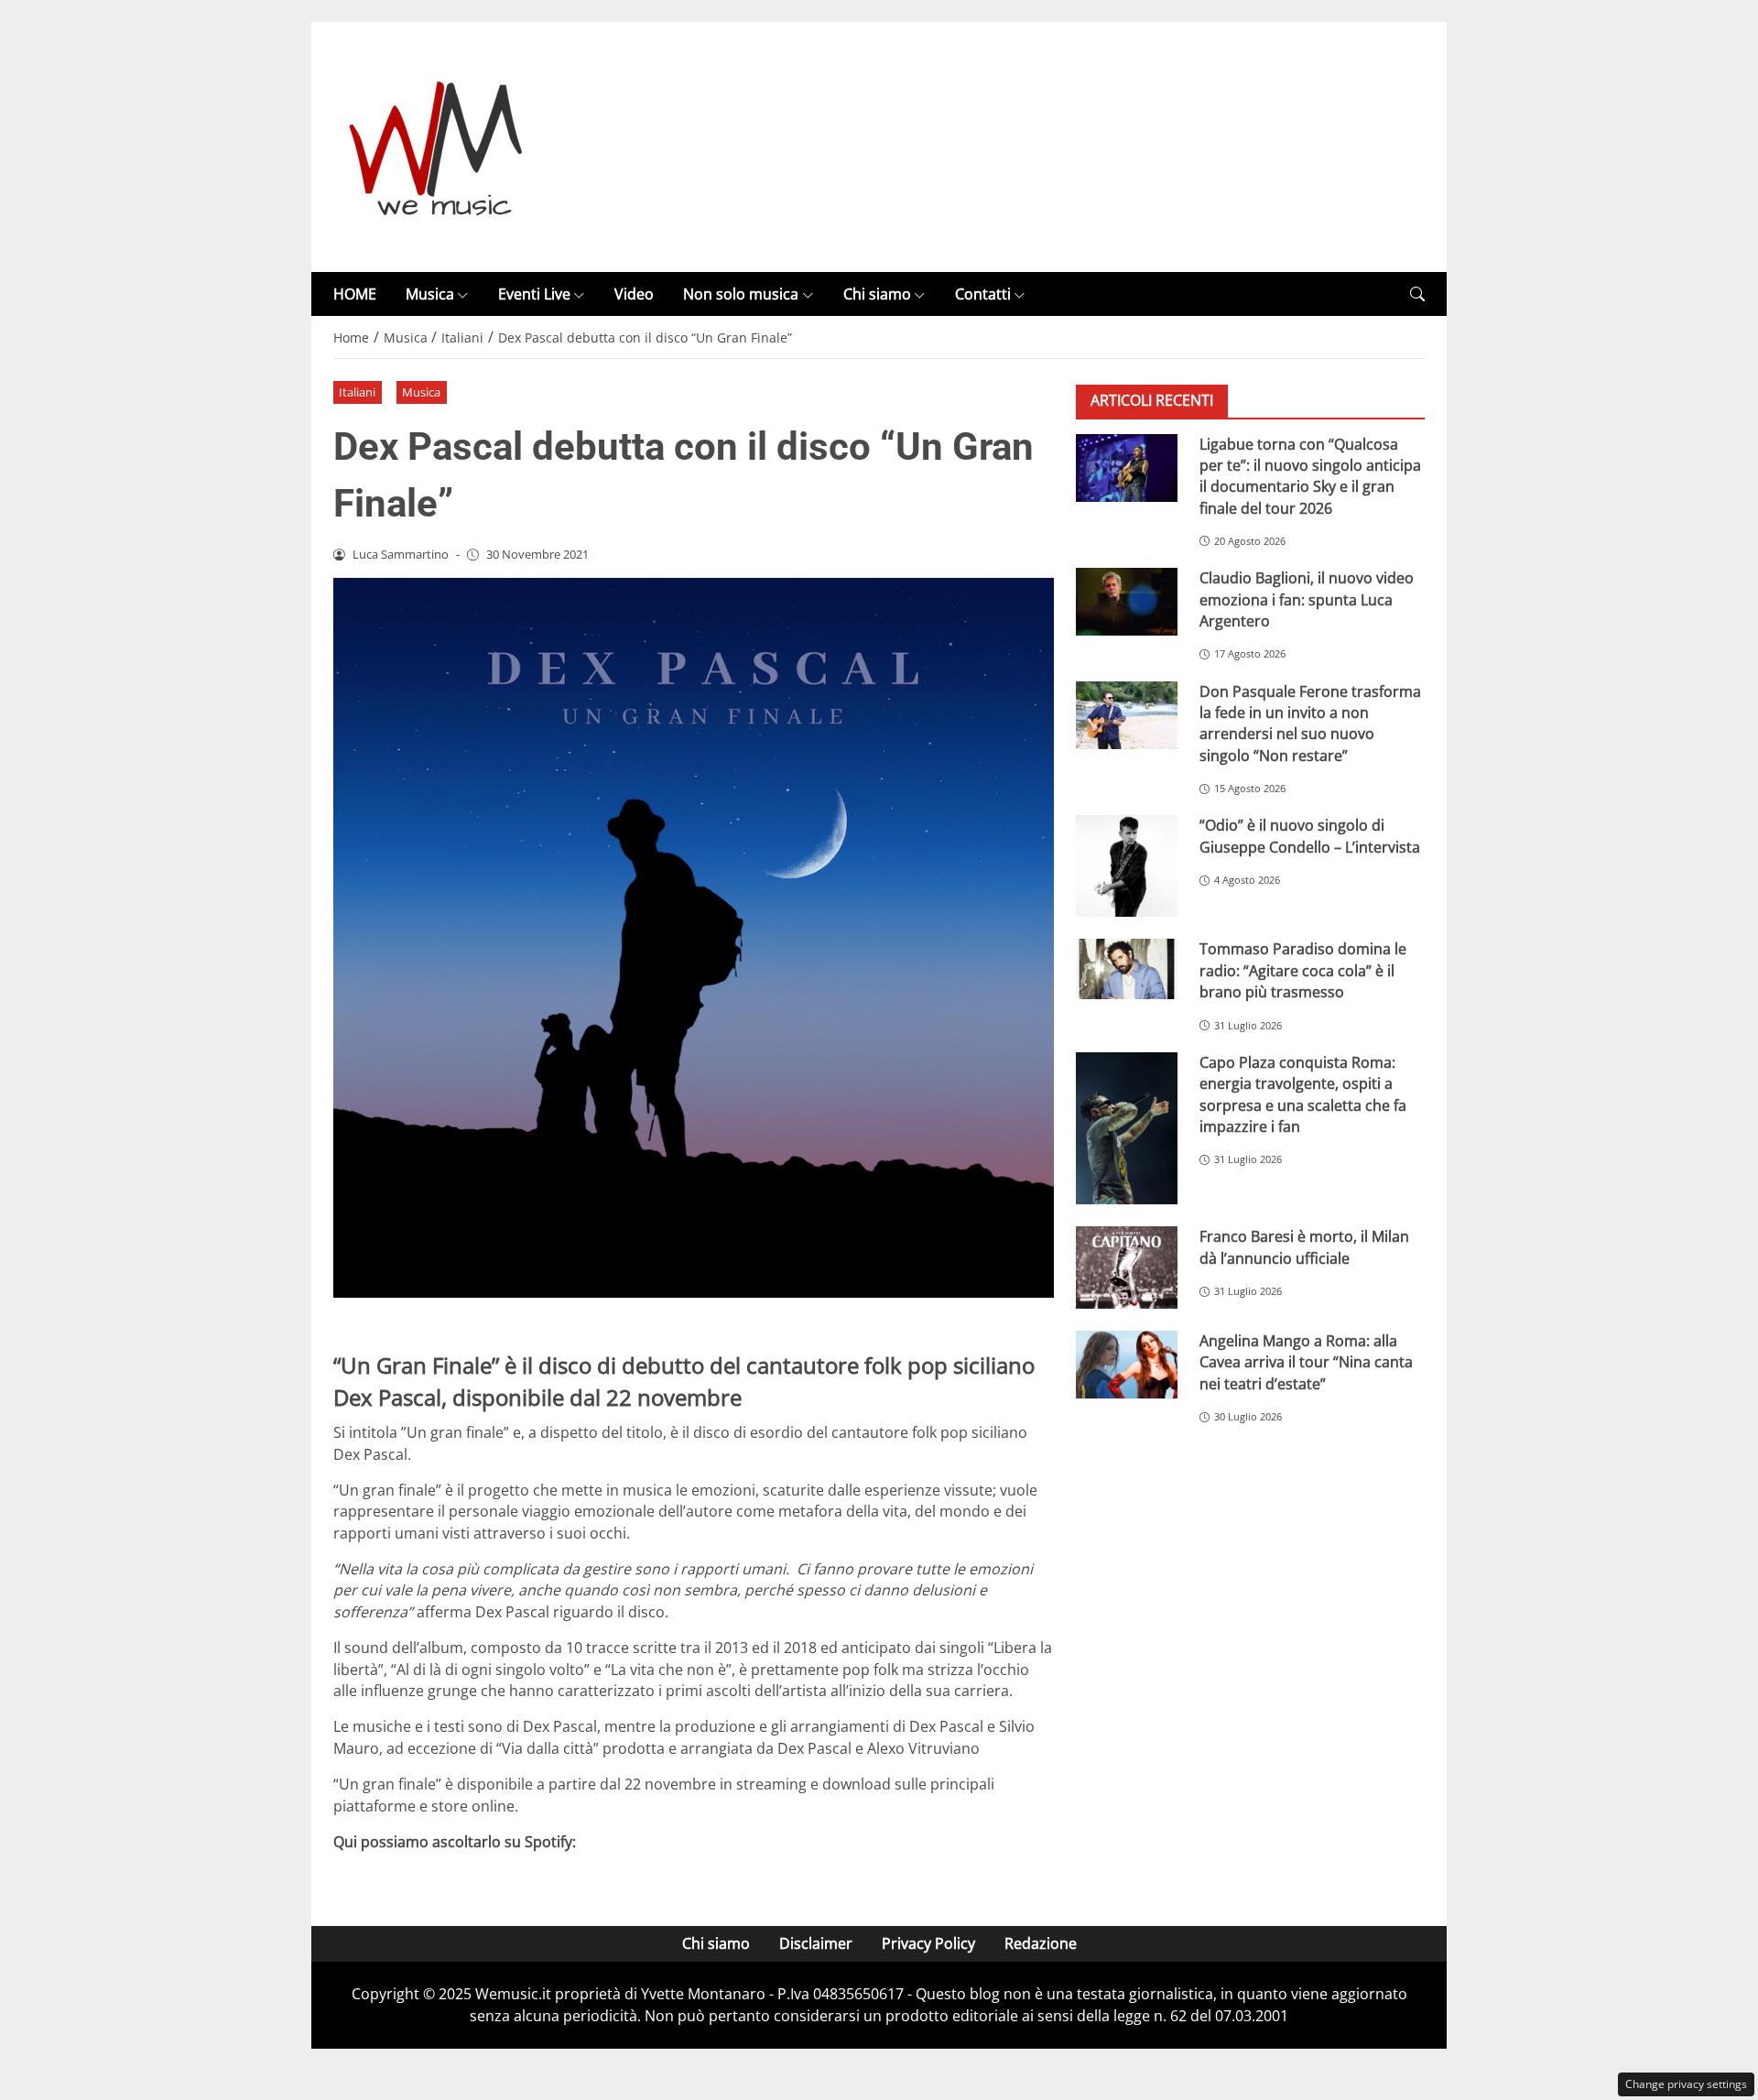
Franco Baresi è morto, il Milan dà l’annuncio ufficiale (1304, 1247)
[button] (1417, 294)
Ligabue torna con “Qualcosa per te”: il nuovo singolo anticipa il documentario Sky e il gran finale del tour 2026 (1310, 475)
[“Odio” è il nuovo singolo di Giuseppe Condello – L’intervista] (1127, 866)
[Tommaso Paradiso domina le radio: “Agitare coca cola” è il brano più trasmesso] (1127, 969)
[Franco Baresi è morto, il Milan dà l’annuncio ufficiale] (1127, 1268)
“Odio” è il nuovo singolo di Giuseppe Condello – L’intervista (1310, 836)
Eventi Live (534, 294)
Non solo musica (741, 294)
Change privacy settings (1686, 2084)
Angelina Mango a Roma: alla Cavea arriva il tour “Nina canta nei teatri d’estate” (1306, 1362)
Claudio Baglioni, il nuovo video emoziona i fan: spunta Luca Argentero (1307, 599)
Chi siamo (877, 294)
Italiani (357, 392)
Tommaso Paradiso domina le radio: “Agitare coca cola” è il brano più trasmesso (1303, 970)
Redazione (1041, 1943)
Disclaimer (816, 1943)
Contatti (983, 294)
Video (634, 294)
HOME (355, 294)
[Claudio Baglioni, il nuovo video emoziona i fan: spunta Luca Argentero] (1127, 602)
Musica (430, 294)
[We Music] (436, 146)
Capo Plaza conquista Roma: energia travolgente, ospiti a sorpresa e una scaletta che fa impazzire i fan (1303, 1094)
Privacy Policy (928, 1943)
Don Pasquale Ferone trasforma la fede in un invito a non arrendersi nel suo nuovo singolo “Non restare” (1310, 723)
